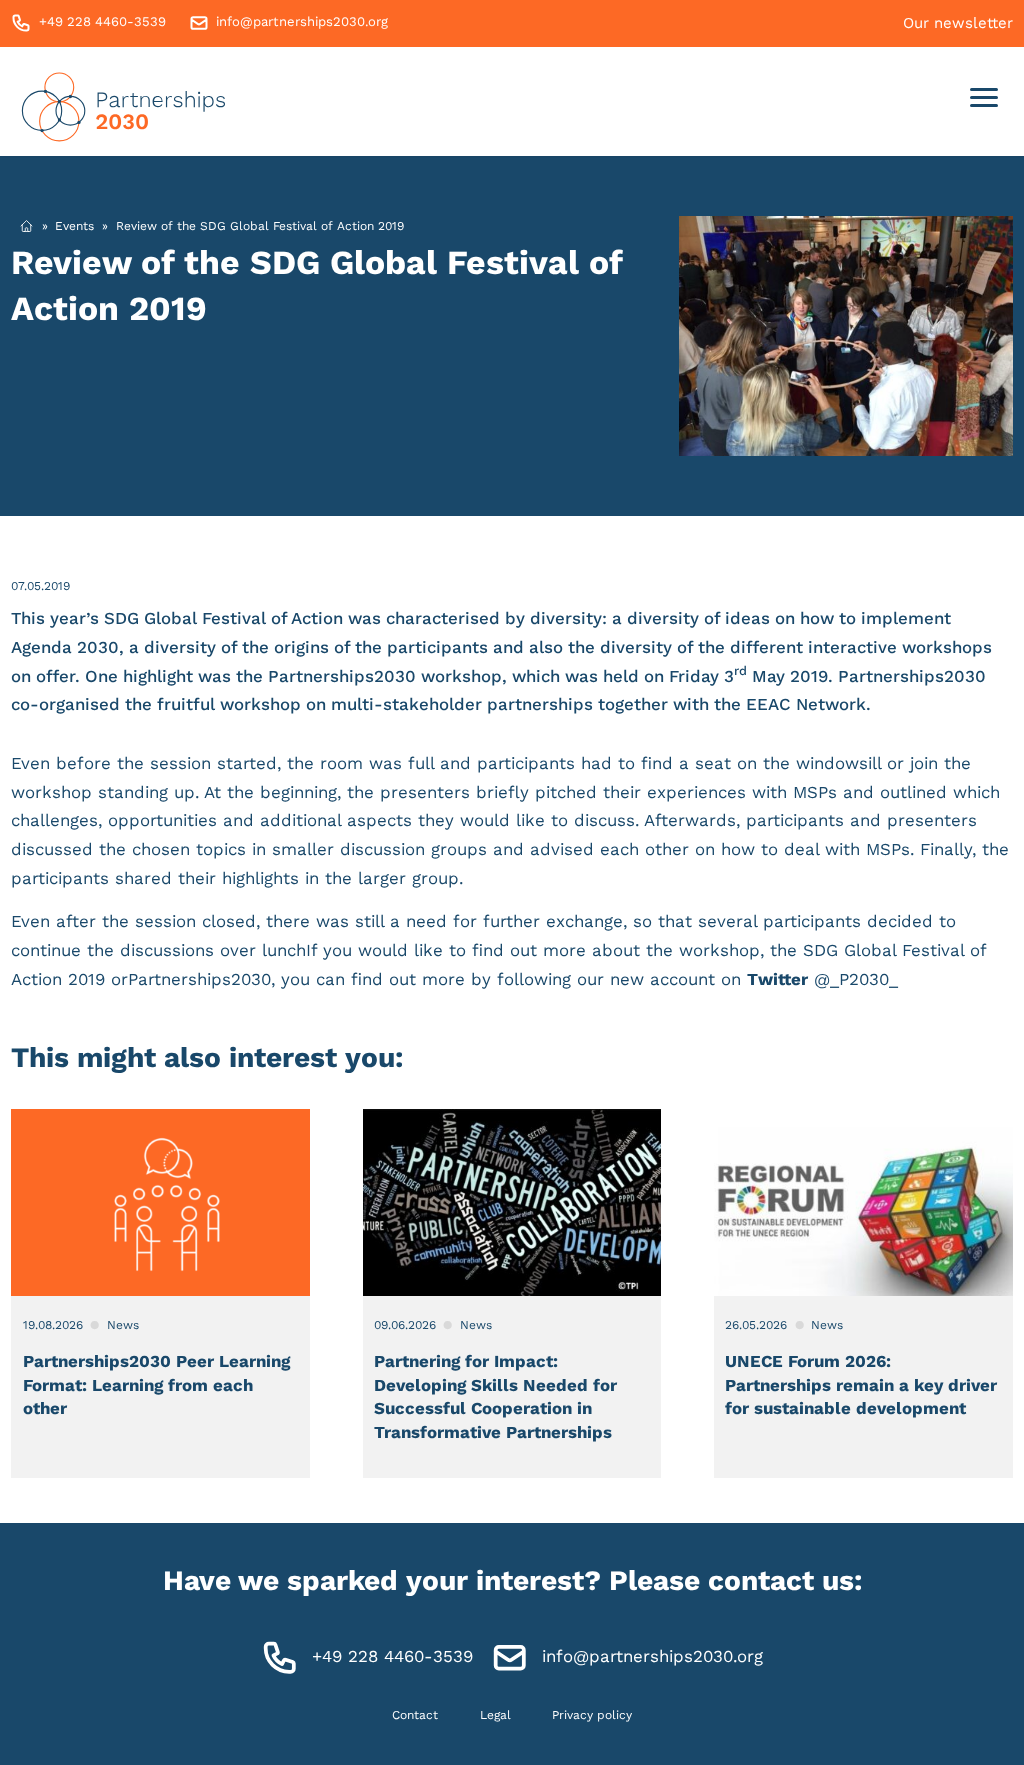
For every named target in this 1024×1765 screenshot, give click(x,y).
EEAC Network (806, 704)
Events (74, 226)
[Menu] (984, 101)
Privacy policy (592, 1715)
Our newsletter (958, 23)
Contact (415, 1715)
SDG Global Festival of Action (226, 618)
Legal (495, 1715)
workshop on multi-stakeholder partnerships (406, 704)
